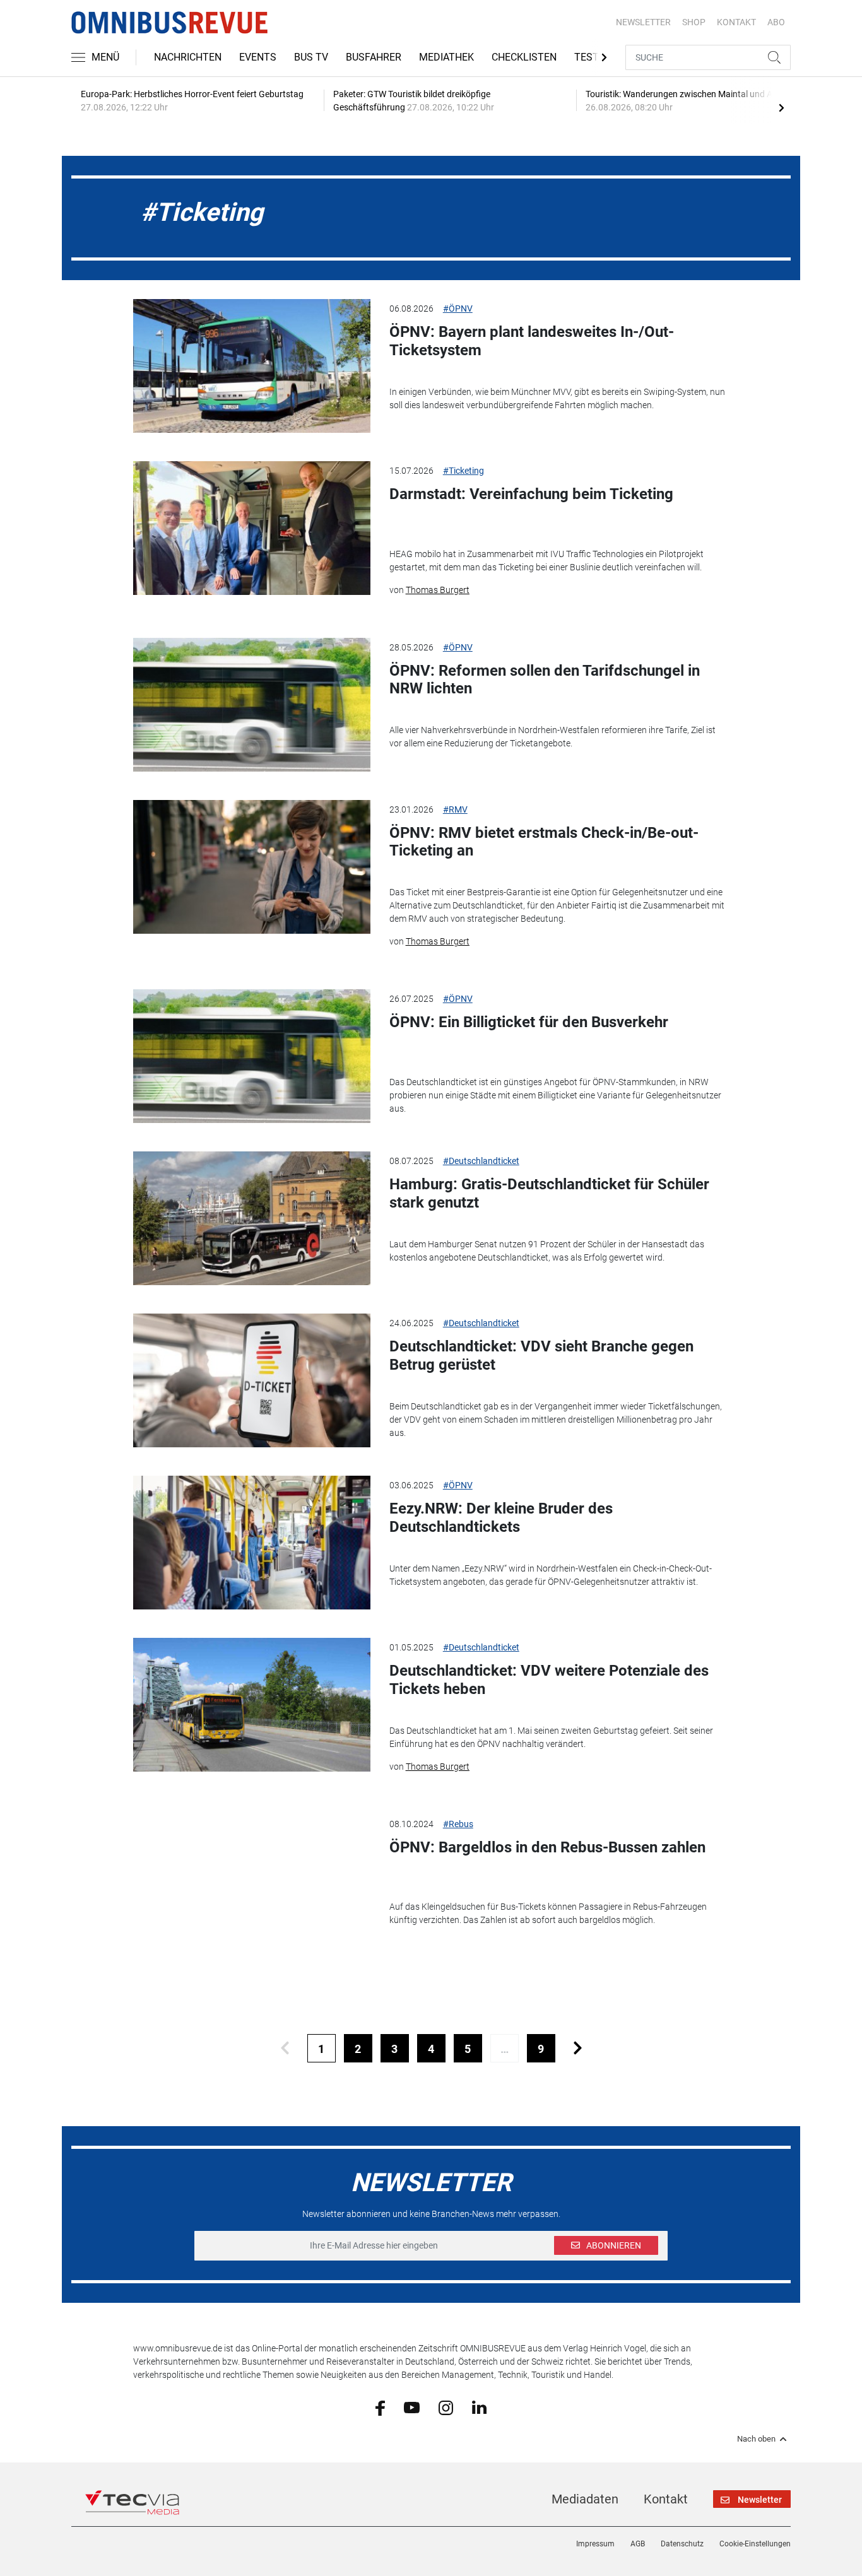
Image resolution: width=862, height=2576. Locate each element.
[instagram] (446, 2407)
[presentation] (781, 107)
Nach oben (756, 2439)
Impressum (595, 2544)
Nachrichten (188, 57)
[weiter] (578, 2048)
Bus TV (311, 57)
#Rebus (458, 1824)
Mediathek (446, 57)
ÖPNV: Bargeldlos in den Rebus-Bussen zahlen (547, 1847)
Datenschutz (682, 2544)
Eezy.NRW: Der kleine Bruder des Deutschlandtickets (501, 1518)
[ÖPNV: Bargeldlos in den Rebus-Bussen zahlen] (252, 1881)
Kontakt (666, 2499)
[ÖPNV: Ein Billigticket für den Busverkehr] (252, 1056)
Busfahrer (374, 57)
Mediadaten (585, 2499)
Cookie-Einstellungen (755, 2544)
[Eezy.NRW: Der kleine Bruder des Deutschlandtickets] (252, 1543)
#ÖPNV (458, 309)
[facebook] (380, 2407)
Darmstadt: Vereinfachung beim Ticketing (531, 494)
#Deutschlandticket (481, 1161)
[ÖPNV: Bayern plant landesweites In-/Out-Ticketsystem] (252, 366)
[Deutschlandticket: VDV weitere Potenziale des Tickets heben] (252, 1705)
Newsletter (643, 22)
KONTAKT (736, 22)
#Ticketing (463, 471)
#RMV (455, 809)
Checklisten (524, 57)
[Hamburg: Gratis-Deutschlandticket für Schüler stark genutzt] (252, 1218)
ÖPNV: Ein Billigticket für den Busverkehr (529, 1022)
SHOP (694, 22)
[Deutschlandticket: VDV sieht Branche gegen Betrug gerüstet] (252, 1380)
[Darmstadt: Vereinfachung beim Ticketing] (252, 528)
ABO (776, 22)
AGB (638, 2544)
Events (258, 57)
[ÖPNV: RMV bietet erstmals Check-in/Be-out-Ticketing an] (252, 867)
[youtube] (412, 2407)
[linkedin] (479, 2407)
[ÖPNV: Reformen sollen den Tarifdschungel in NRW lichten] (252, 705)
